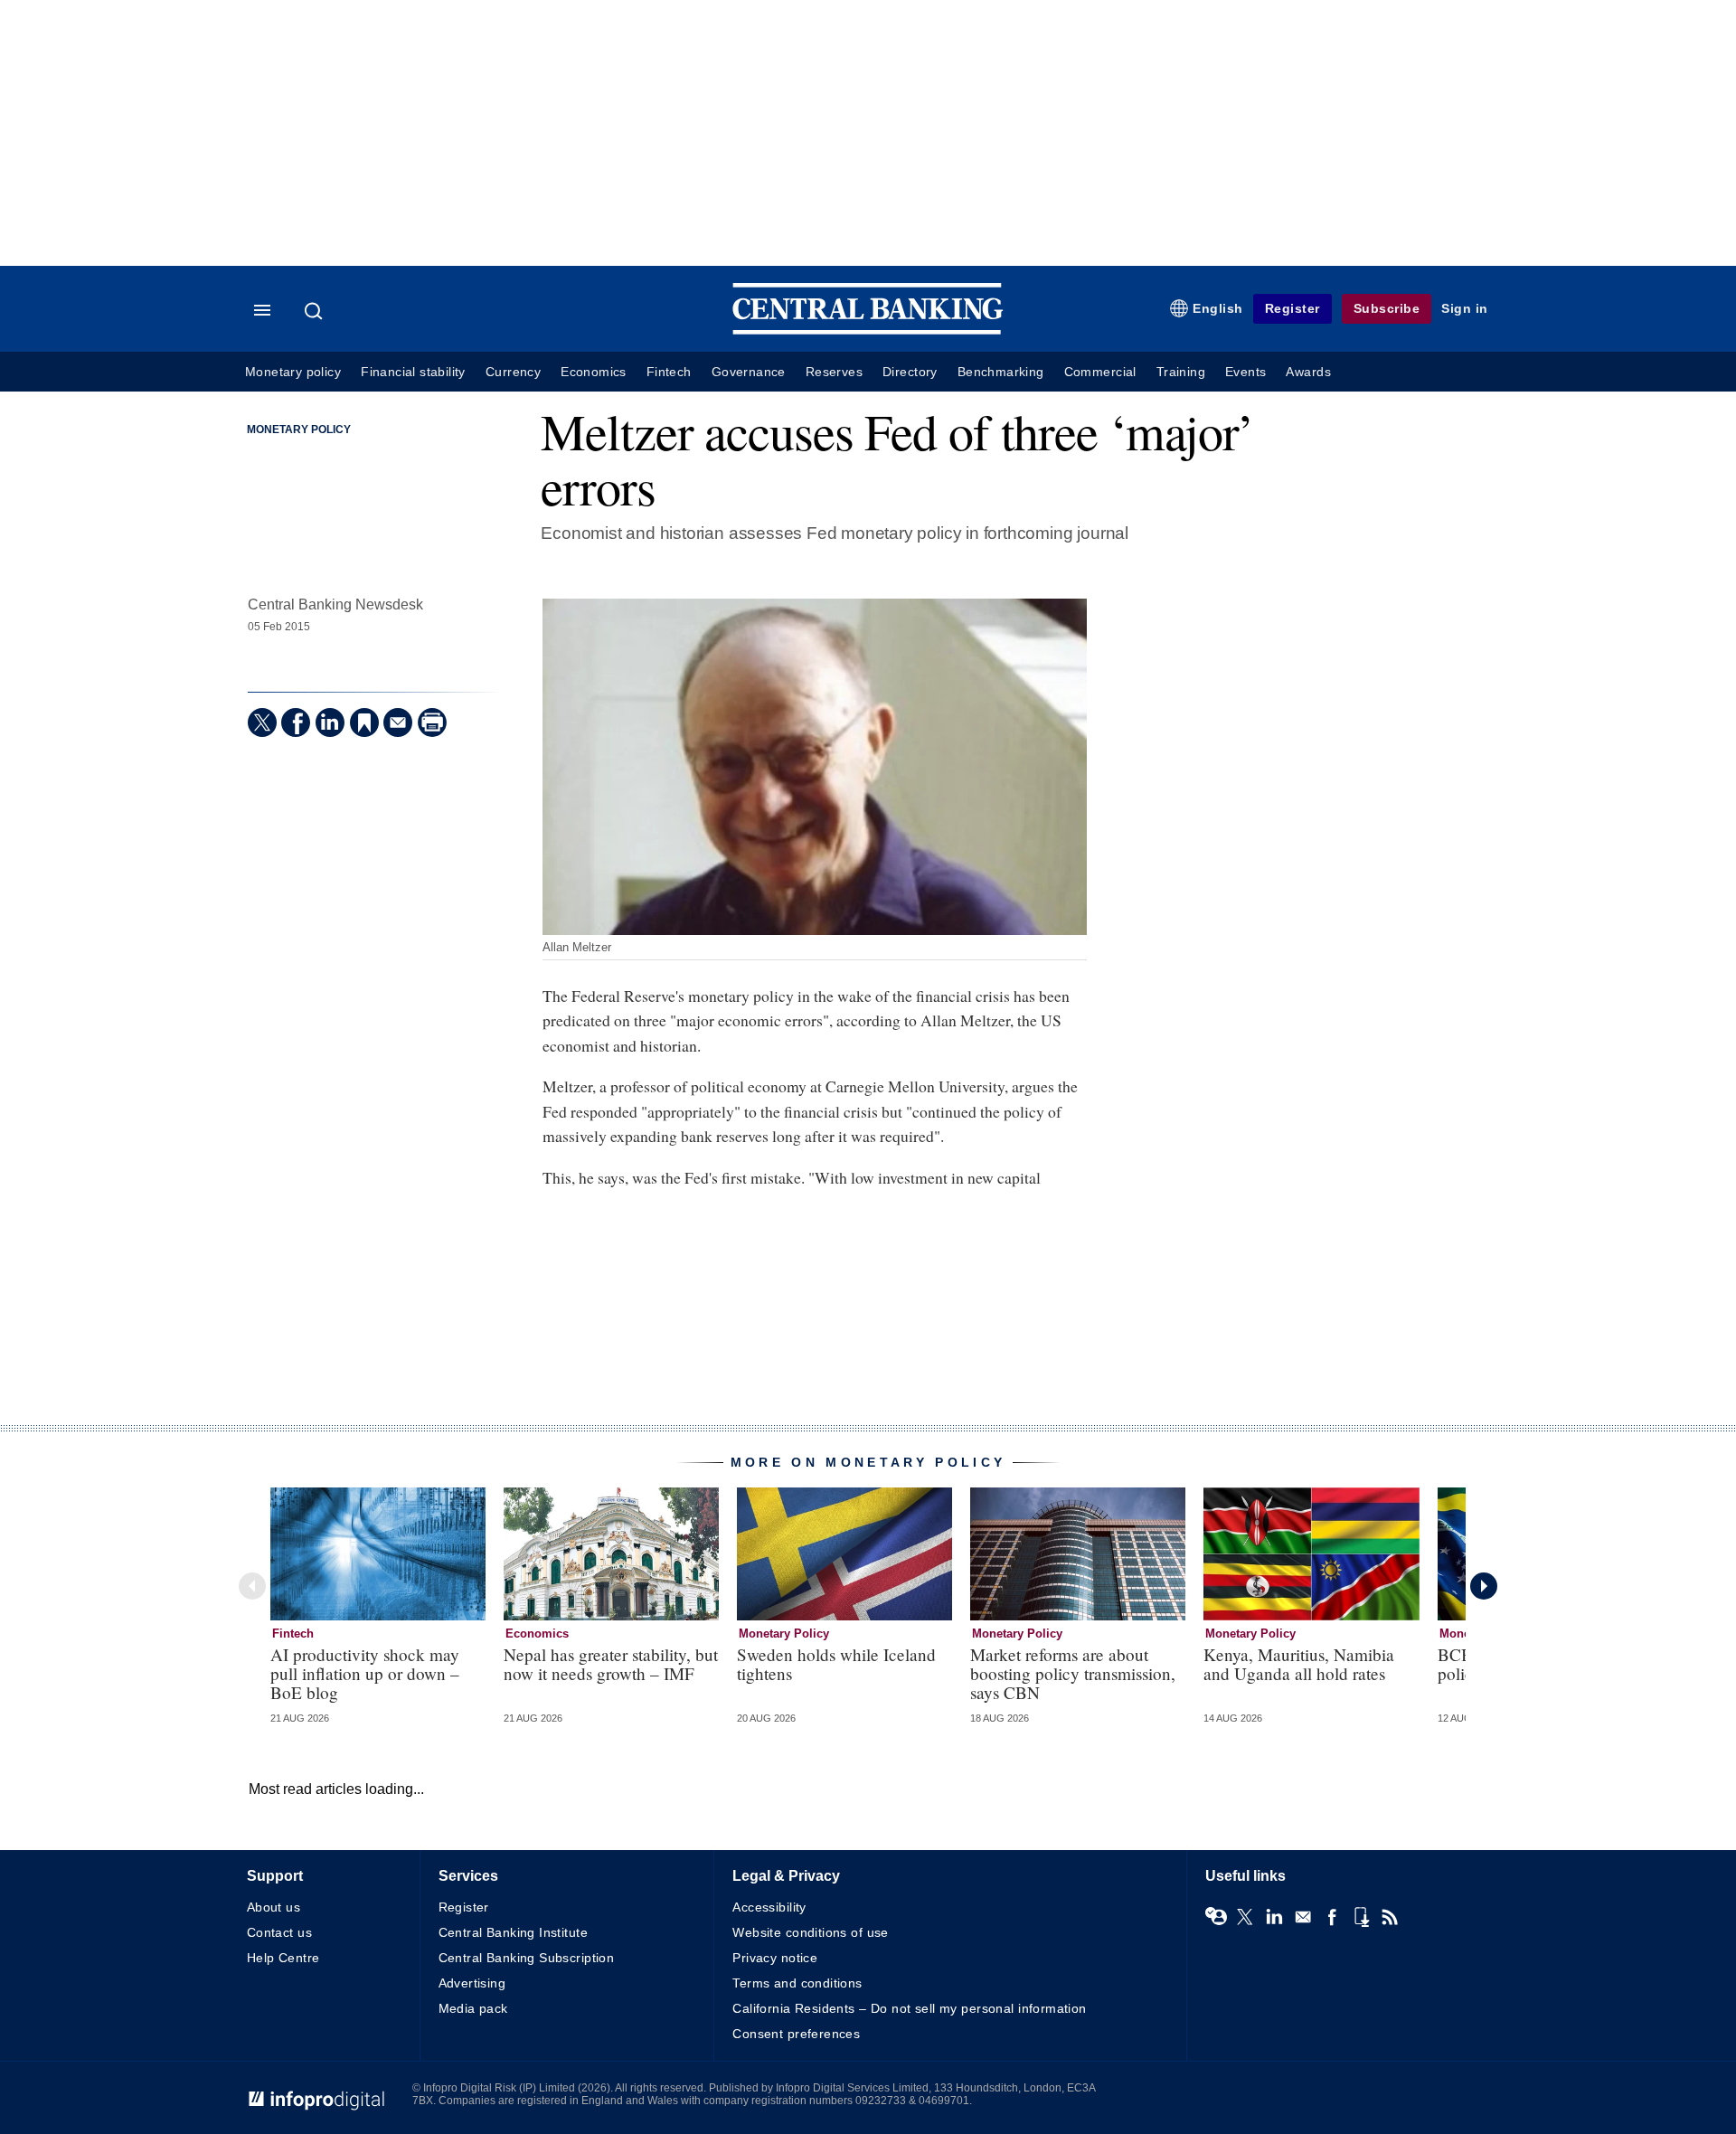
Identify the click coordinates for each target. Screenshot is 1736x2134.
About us (274, 1907)
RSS (1390, 1917)
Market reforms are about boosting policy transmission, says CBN (1073, 1673)
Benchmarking (1001, 372)
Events (1245, 372)
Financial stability (413, 372)
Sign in (1465, 308)
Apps (1361, 1917)
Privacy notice (775, 1958)
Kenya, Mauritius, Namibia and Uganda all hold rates (1299, 1664)
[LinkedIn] (330, 722)
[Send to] (398, 722)
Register (1293, 308)
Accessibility (769, 1907)
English (1218, 308)
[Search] (316, 311)
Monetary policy (293, 372)
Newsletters (1303, 1917)
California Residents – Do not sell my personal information (909, 2008)
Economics (594, 372)
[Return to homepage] (868, 330)
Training (1181, 372)
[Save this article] (364, 722)
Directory (910, 372)
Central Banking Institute (514, 1932)
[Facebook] (296, 722)
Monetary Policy (299, 430)
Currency (513, 372)
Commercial (1100, 372)
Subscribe (1387, 308)
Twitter (1245, 1917)
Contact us (279, 1932)
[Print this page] (432, 722)
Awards (1308, 372)
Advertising (472, 1983)
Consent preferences (796, 2034)
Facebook (1332, 1917)
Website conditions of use (811, 1932)
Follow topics (1216, 1917)
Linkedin (1274, 1917)
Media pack (473, 2008)
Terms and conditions (797, 1983)
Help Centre (283, 1958)
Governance (749, 372)
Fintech (669, 372)
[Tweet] (262, 722)
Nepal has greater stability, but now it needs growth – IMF (611, 1664)
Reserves (834, 372)
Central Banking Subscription (527, 1958)
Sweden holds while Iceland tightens (836, 1664)
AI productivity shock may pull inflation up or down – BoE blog (365, 1673)
